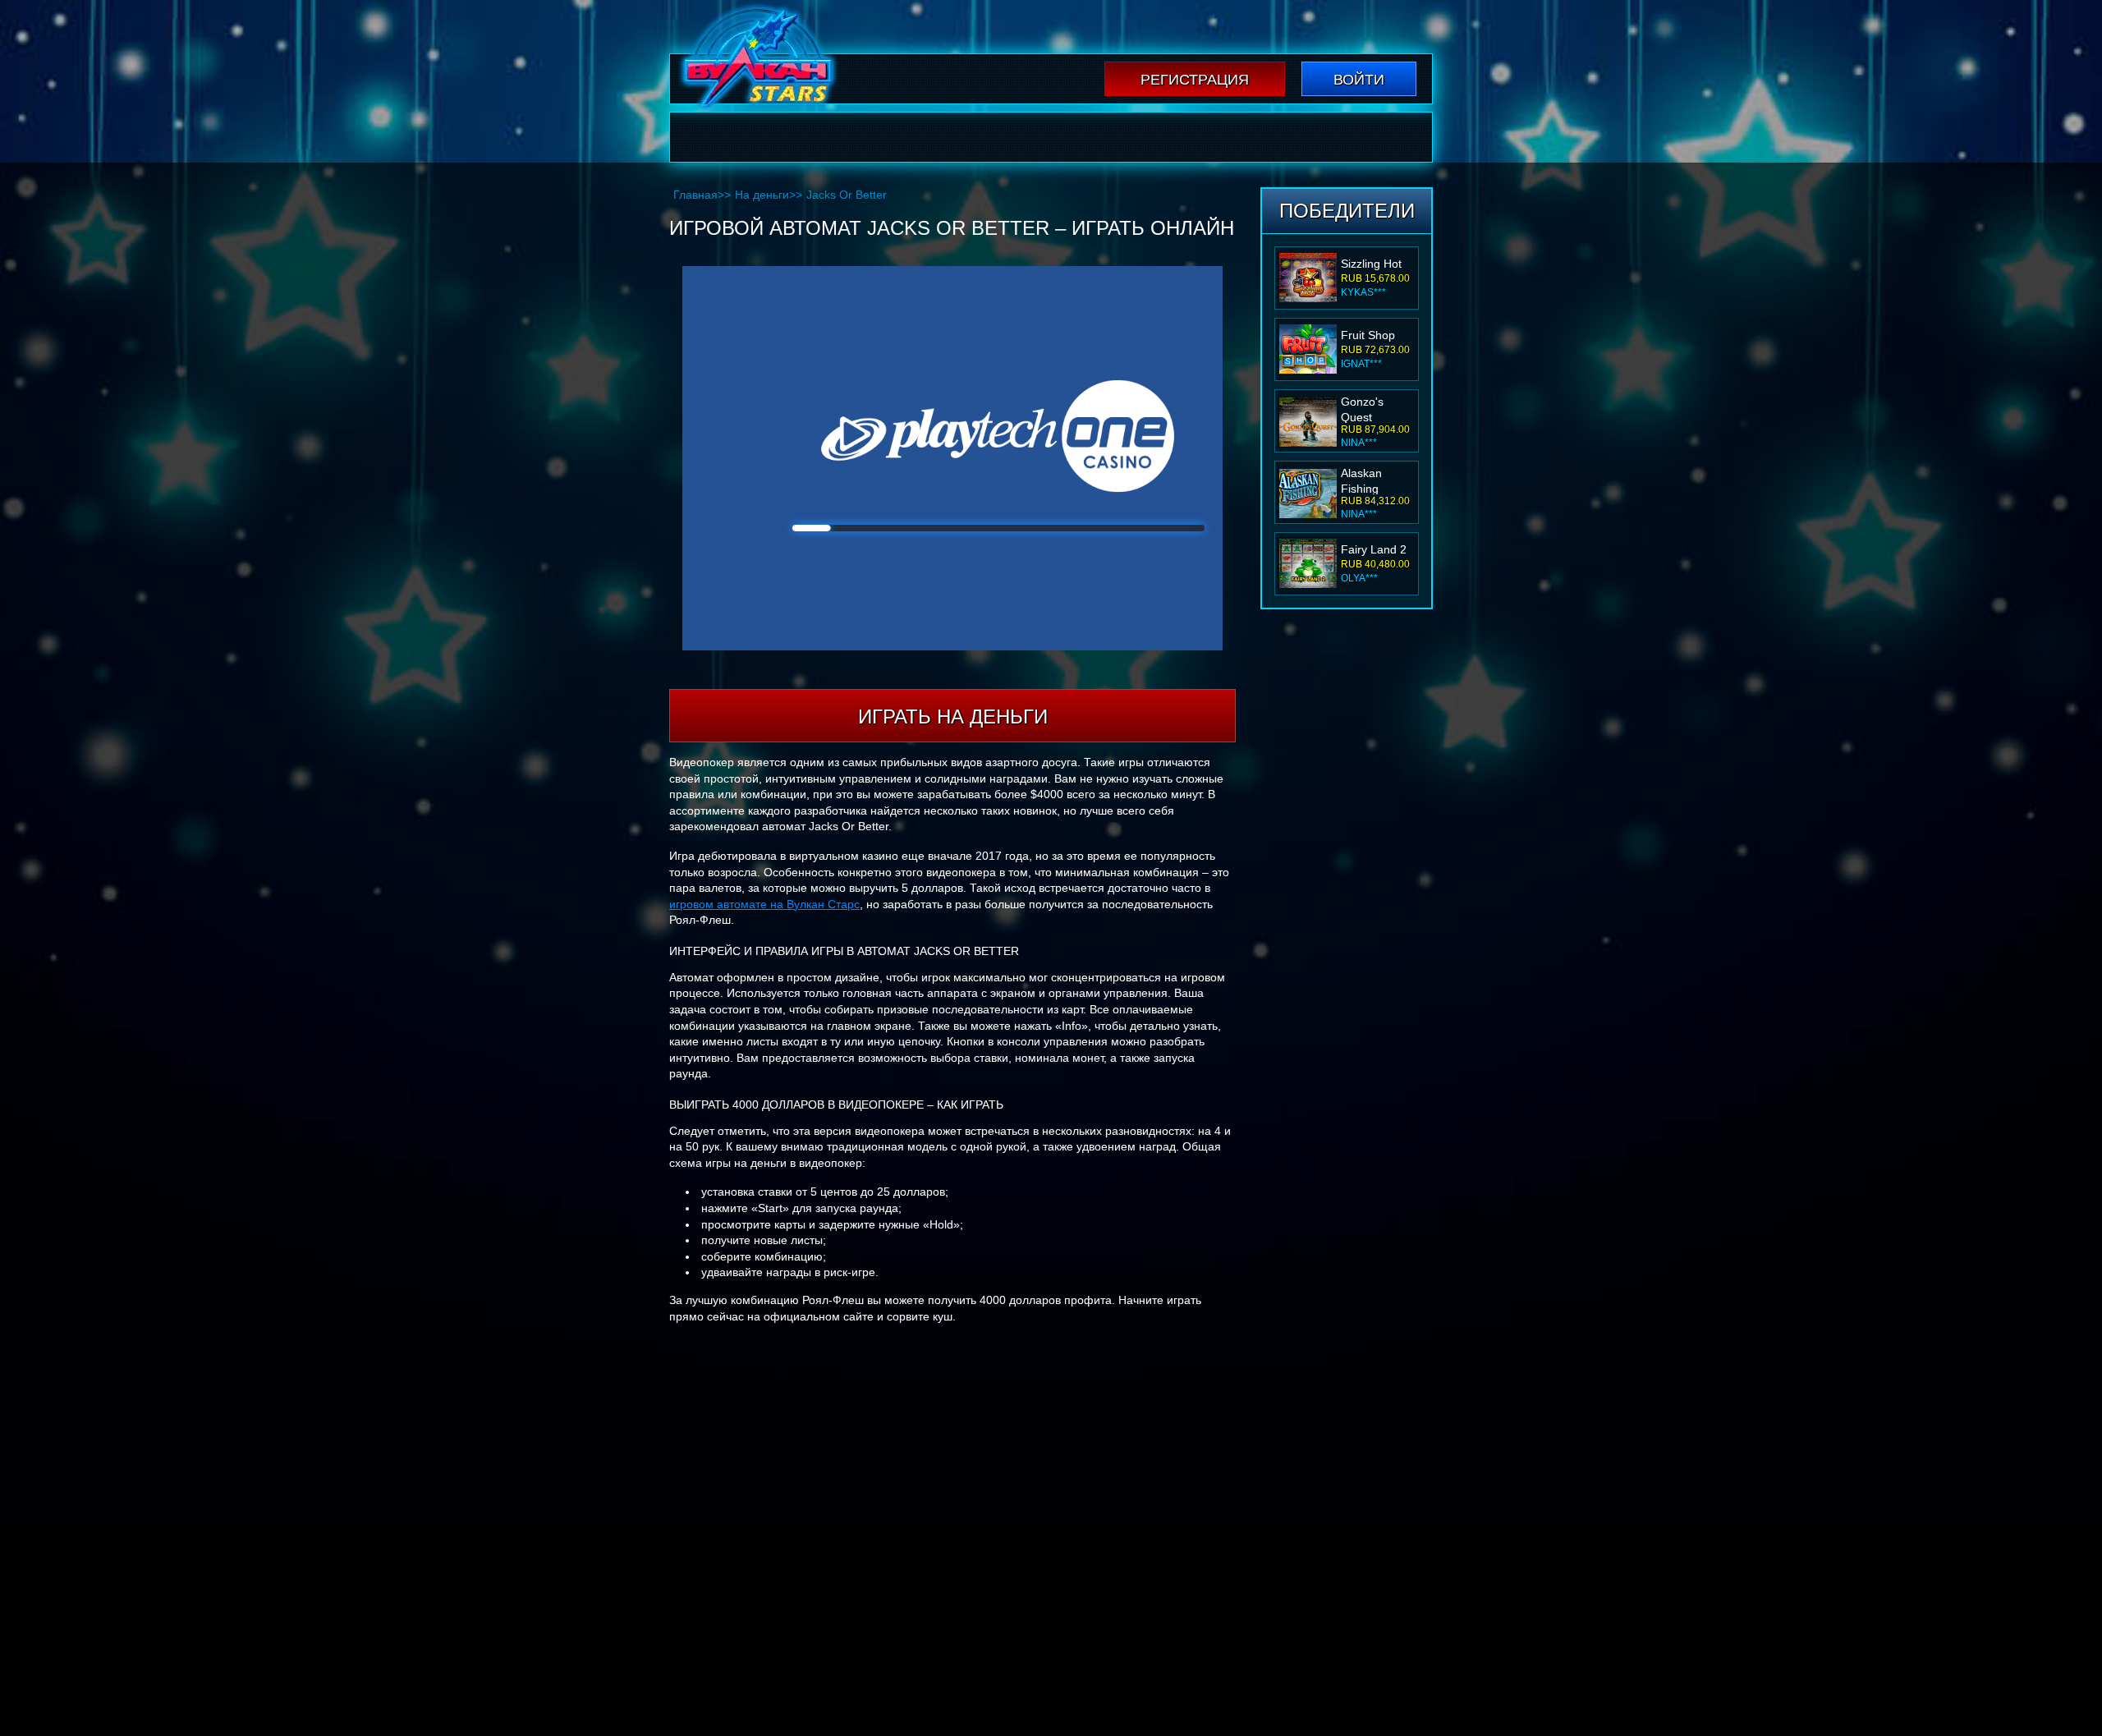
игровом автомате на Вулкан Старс (764, 904)
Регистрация (1195, 80)
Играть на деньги (953, 716)
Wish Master (1373, 549)
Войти (1359, 80)
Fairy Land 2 (1374, 478)
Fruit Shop (1368, 264)
